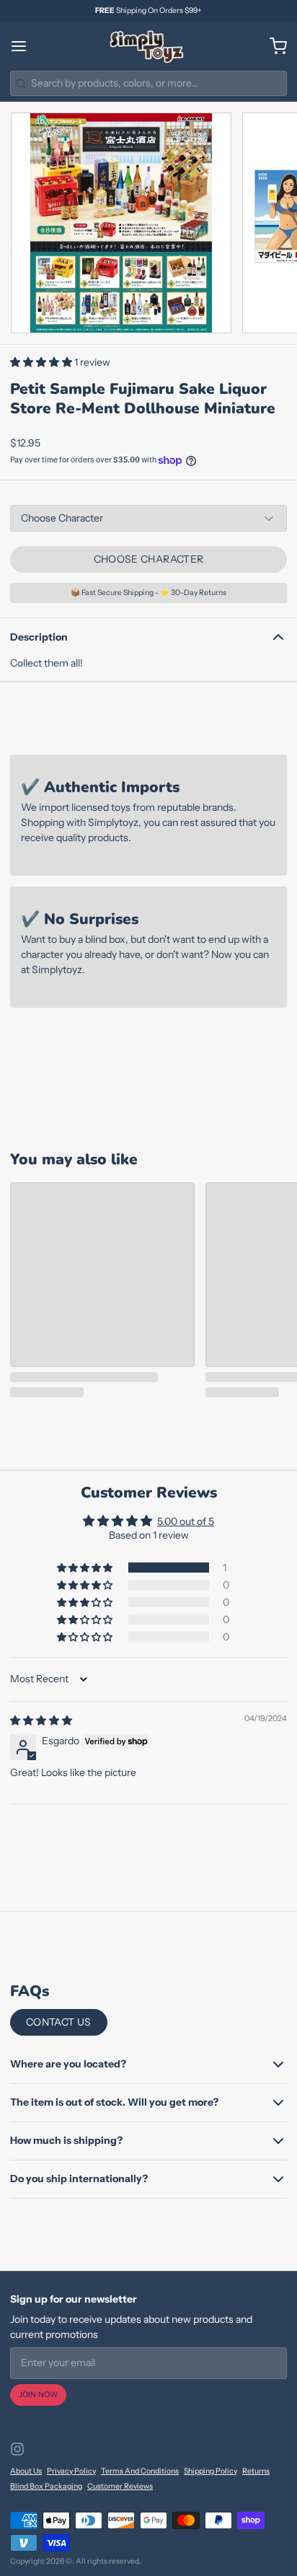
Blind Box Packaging (46, 2486)
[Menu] (24, 46)
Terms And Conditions (140, 2471)
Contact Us (59, 2022)
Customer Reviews (120, 2486)
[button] (42, 362)
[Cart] (273, 46)
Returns (256, 2471)
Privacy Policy (71, 2471)
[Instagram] (17, 2449)
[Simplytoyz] (148, 46)
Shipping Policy (210, 2471)
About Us (26, 2471)
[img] (41, 1720)
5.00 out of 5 (186, 1521)
